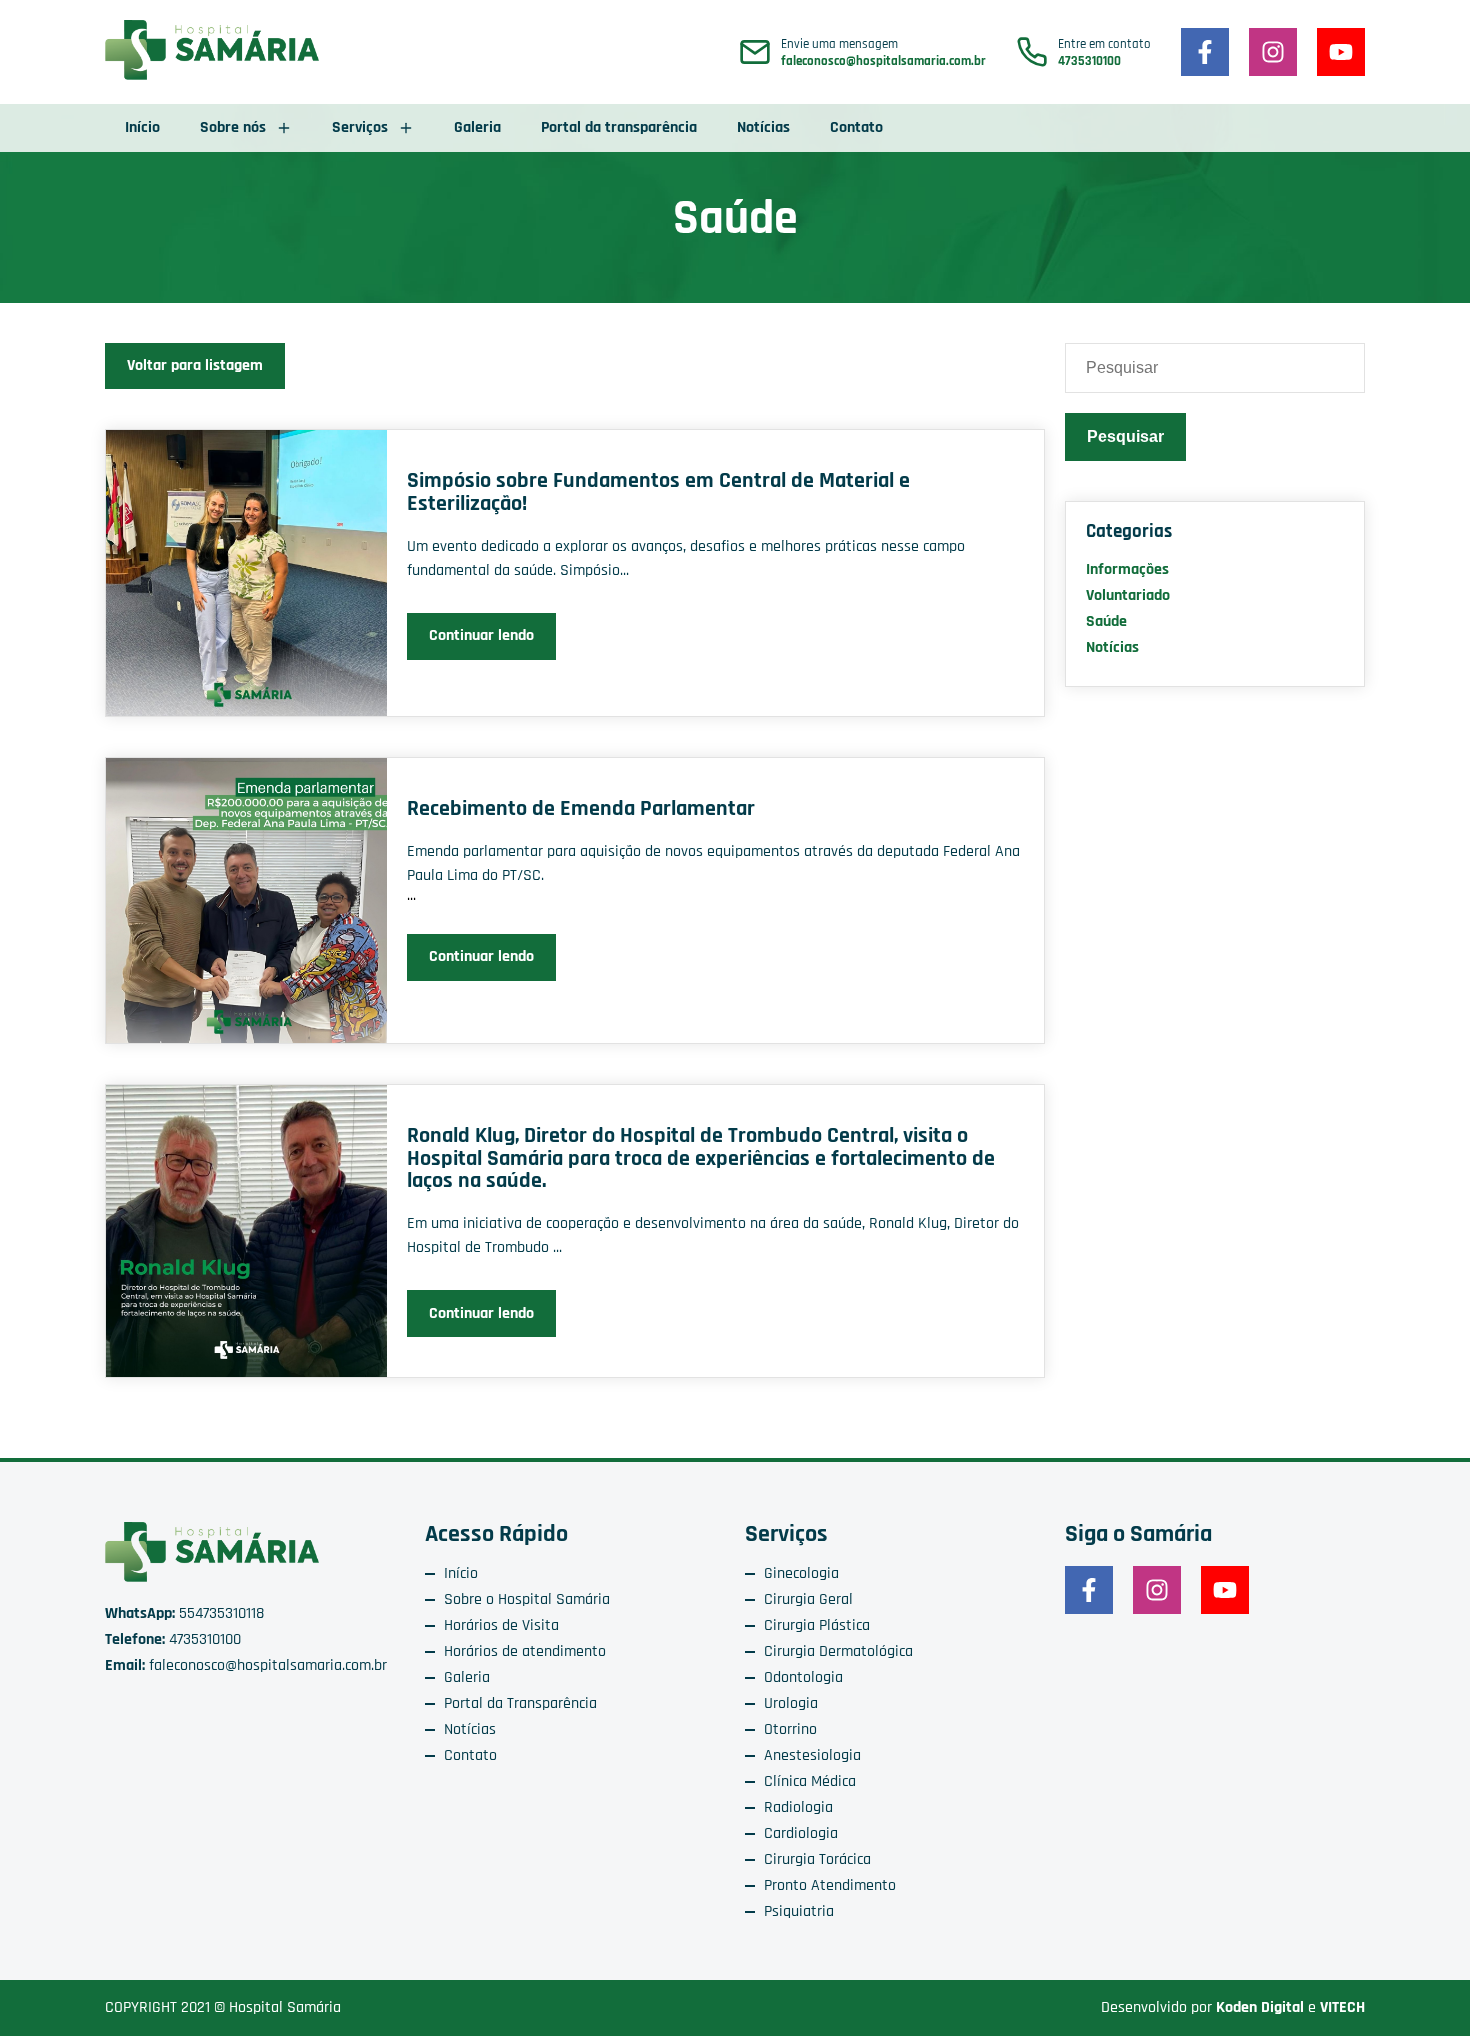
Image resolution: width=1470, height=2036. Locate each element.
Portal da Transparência (520, 1703)
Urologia (791, 1703)
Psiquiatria (799, 1911)
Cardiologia (801, 1833)
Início (142, 127)
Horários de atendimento (525, 1651)
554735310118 (184, 1613)
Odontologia (803, 1677)
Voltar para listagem (195, 365)
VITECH (1342, 2007)
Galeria (477, 127)
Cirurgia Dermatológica (838, 1651)
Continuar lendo (481, 635)
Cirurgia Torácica (817, 1859)
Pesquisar (1125, 436)
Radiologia (798, 1807)
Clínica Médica (810, 1781)
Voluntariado (1128, 595)
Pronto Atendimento (830, 1885)
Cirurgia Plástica (817, 1625)
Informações (1127, 569)
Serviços (360, 127)
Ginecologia (801, 1573)
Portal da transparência (619, 127)
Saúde (1106, 621)
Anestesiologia (812, 1755)
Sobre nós (233, 127)
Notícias (763, 127)
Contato (856, 127)
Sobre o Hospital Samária (527, 1599)
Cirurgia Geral (808, 1599)
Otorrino (790, 1729)
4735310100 (1089, 61)
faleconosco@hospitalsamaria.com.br (883, 61)
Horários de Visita (501, 1625)
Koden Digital (1260, 2007)
